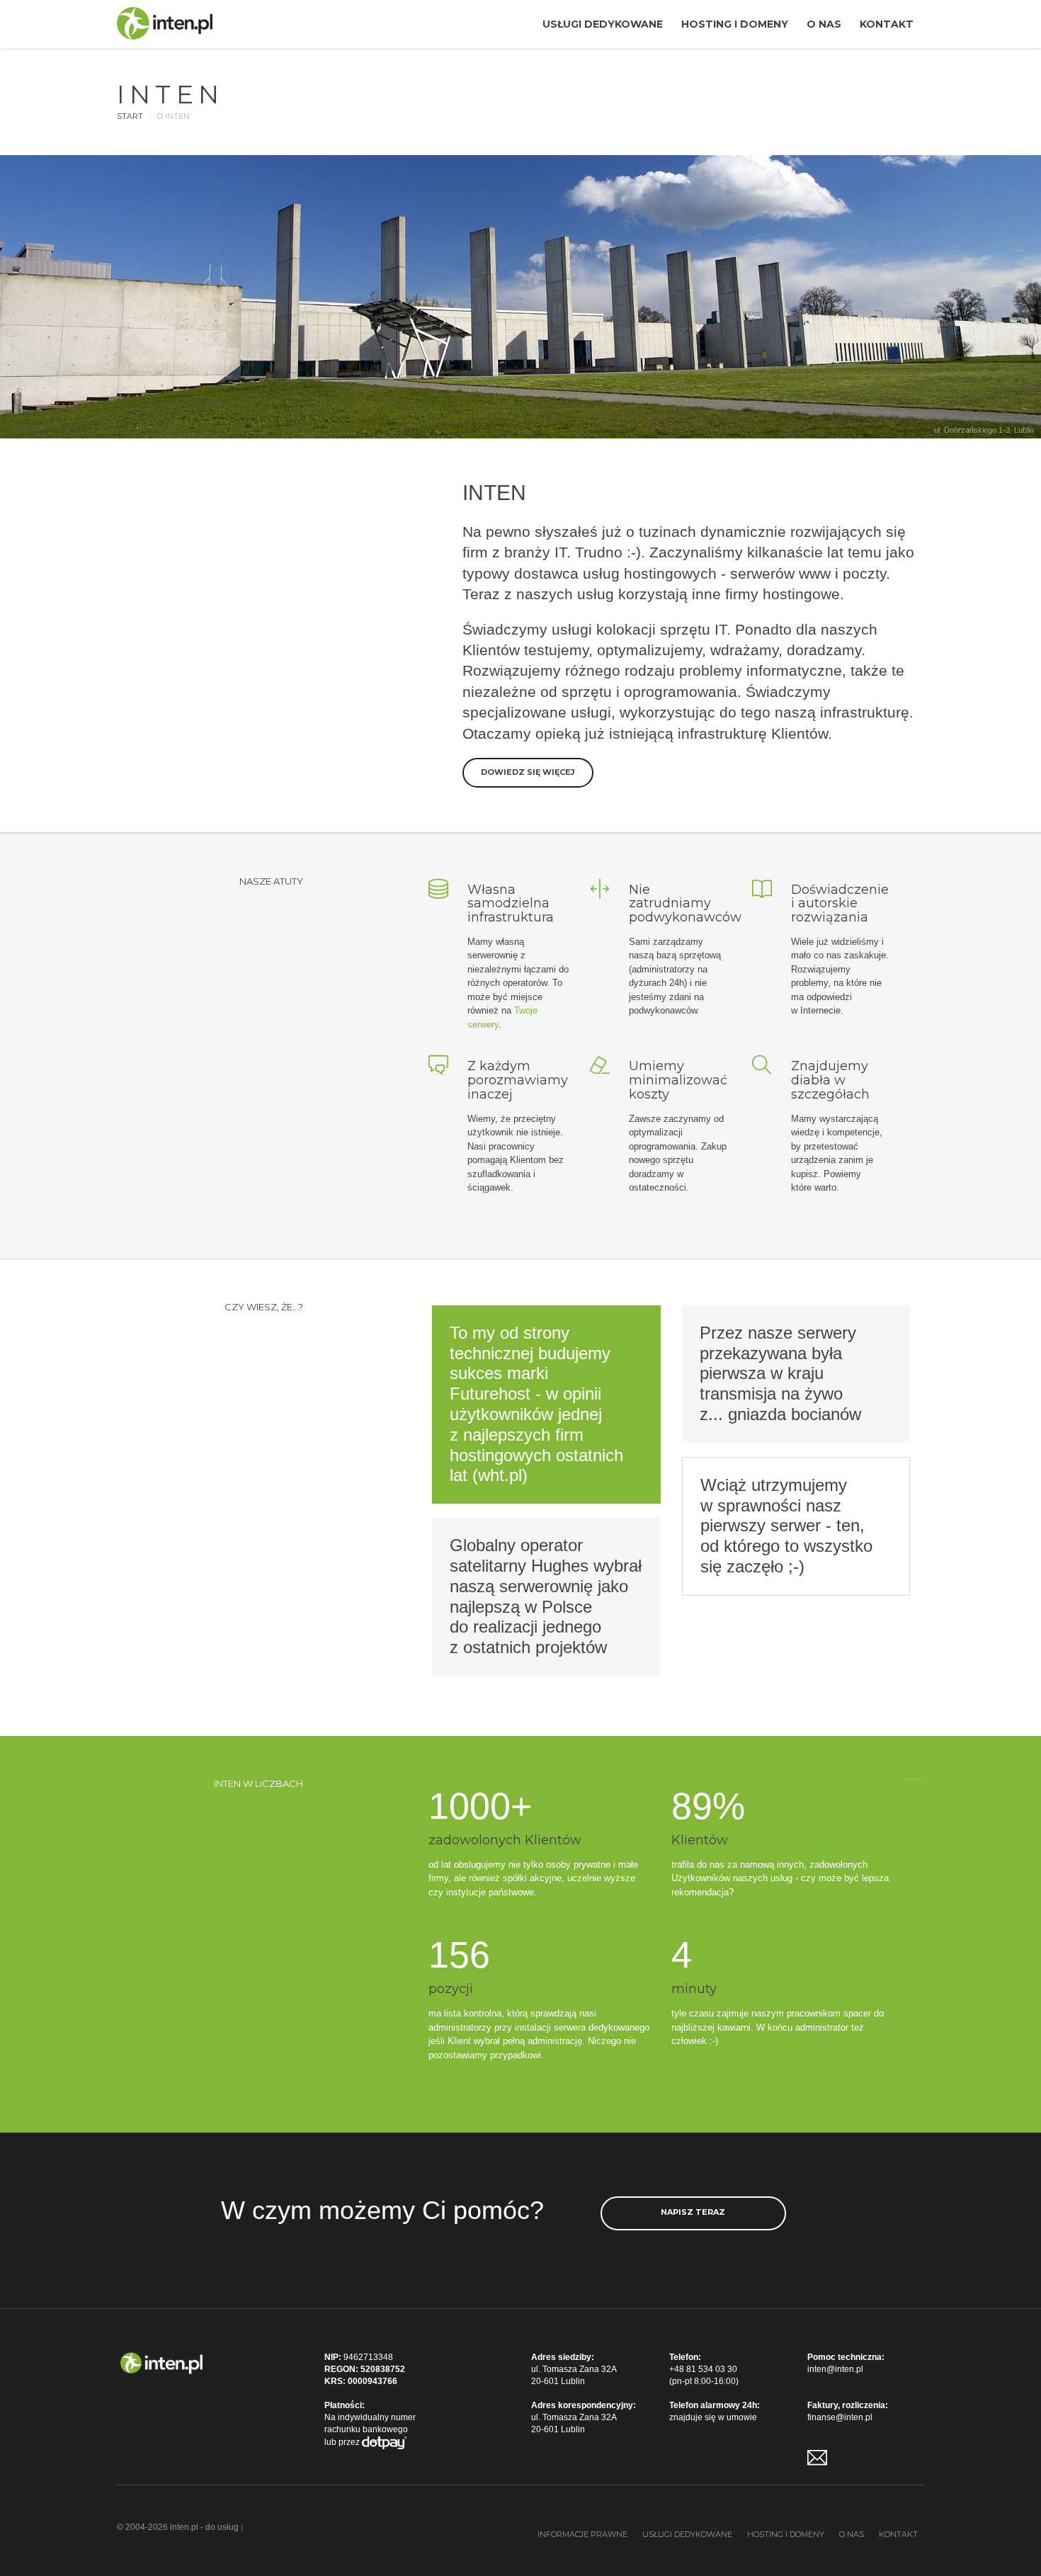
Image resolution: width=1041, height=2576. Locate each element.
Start (130, 116)
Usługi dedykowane (603, 24)
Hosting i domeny (735, 24)
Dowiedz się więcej (528, 772)
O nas (824, 24)
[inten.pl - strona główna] (161, 2362)
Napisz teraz (693, 2212)
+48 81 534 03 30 (703, 2369)
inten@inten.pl (835, 2369)
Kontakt (887, 24)
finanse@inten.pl (840, 2417)
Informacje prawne (582, 2534)
